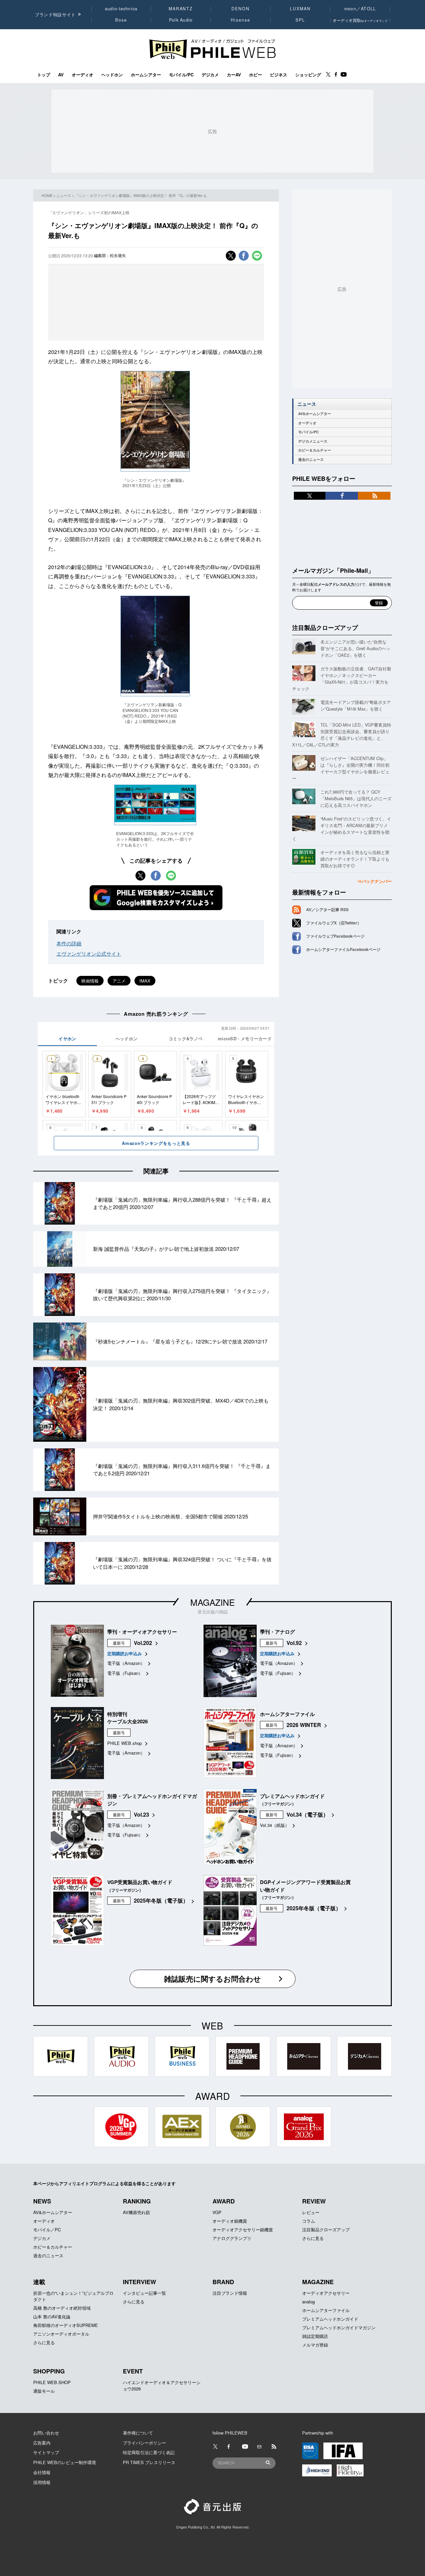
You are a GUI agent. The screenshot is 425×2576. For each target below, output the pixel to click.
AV (61, 75)
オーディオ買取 (360, 20)
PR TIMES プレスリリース (149, 2462)
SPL (300, 20)
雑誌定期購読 (315, 2336)
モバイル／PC (47, 2230)
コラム (309, 2221)
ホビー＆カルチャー (315, 450)
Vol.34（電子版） (307, 1814)
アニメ (119, 981)
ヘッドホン (112, 75)
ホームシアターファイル (326, 2310)
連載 (39, 2282)
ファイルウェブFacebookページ (335, 936)
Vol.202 (143, 1643)
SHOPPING (49, 2371)
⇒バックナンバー (375, 881)
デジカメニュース (313, 441)
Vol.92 (294, 1643)
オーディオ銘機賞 (230, 2221)
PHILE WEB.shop (125, 1743)
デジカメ (210, 75)
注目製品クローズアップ (325, 628)
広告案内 (42, 2443)
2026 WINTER (304, 1725)
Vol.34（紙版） (275, 1825)
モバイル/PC (181, 75)
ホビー (255, 75)
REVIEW (314, 2201)
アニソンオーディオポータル (61, 2334)
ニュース (64, 195)
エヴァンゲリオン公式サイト (89, 953)
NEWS (42, 2201)
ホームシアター (146, 75)
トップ (44, 75)
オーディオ (83, 75)
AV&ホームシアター (315, 414)
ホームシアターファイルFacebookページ (343, 949)
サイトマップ (46, 2452)
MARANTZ (181, 9)
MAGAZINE (212, 1602)
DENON (240, 9)
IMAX (145, 981)
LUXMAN (300, 9)
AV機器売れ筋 (136, 2212)
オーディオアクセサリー (326, 2293)
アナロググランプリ (232, 2238)
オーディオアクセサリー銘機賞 (243, 2230)
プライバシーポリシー (144, 2443)
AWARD (224, 2201)
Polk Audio (181, 20)
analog (308, 2302)
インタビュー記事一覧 (144, 2293)
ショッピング (308, 75)
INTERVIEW (139, 2282)
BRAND (223, 2282)
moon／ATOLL (360, 9)
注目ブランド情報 (230, 2293)
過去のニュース (311, 459)
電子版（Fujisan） (125, 1673)
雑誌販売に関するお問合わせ (212, 1979)
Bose (121, 20)
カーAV (234, 75)
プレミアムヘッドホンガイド (330, 2319)
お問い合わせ (46, 2433)
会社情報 (42, 2472)
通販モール (44, 2391)
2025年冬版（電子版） (161, 1900)
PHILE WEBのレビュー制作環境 (65, 2462)
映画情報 (90, 981)
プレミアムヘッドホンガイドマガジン (339, 2327)
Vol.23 (141, 1814)
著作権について (138, 2433)
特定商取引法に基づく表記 (149, 2452)
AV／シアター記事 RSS (327, 909)
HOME (47, 195)
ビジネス (279, 75)
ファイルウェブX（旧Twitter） (334, 923)
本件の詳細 (69, 943)
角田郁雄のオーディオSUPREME (66, 2325)
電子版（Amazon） (126, 1663)
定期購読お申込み (125, 1653)
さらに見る (313, 2238)
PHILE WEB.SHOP (52, 2382)
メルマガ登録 (315, 2345)
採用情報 (42, 2482)
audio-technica (121, 9)
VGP (217, 2212)
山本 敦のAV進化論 (52, 2317)
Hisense (240, 20)
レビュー (311, 2212)
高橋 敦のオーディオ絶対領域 (62, 2308)
